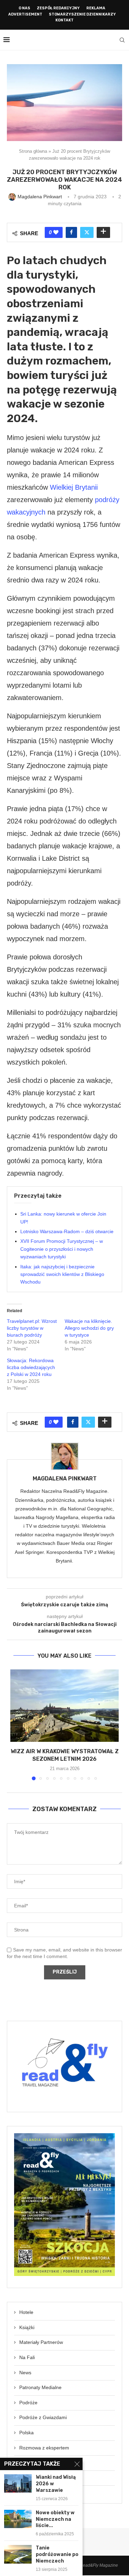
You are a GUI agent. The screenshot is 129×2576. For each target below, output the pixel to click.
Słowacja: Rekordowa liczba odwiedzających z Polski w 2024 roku (31, 1367)
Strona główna (33, 151)
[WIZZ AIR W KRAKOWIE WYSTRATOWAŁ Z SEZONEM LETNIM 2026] (64, 1706)
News (25, 2373)
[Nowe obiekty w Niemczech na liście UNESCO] (18, 2519)
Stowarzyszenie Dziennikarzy (82, 14)
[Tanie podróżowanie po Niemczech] (18, 2554)
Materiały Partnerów (41, 2342)
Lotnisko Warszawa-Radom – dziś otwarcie (67, 1231)
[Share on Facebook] (71, 232)
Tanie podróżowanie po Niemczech (57, 2554)
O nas (24, 8)
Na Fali (27, 2357)
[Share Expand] (103, 232)
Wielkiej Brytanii (74, 487)
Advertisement (25, 14)
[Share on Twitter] (87, 232)
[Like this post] (56, 232)
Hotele (26, 2312)
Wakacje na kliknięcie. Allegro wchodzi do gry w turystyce (89, 1328)
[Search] (122, 40)
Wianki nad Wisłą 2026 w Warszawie (56, 2484)
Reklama (96, 8)
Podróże (28, 2403)
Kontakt (64, 20)
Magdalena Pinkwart (65, 1479)
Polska (26, 2433)
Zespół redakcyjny (58, 8)
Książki (27, 2327)
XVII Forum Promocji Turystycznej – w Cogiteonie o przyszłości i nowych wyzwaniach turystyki (62, 1249)
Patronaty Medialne (40, 2387)
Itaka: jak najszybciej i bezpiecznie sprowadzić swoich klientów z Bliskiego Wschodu (62, 1274)
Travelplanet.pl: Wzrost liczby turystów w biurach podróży (32, 1328)
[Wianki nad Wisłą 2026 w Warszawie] (18, 2483)
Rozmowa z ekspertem (44, 2448)
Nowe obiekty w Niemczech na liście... (55, 2519)
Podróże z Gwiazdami (43, 2417)
